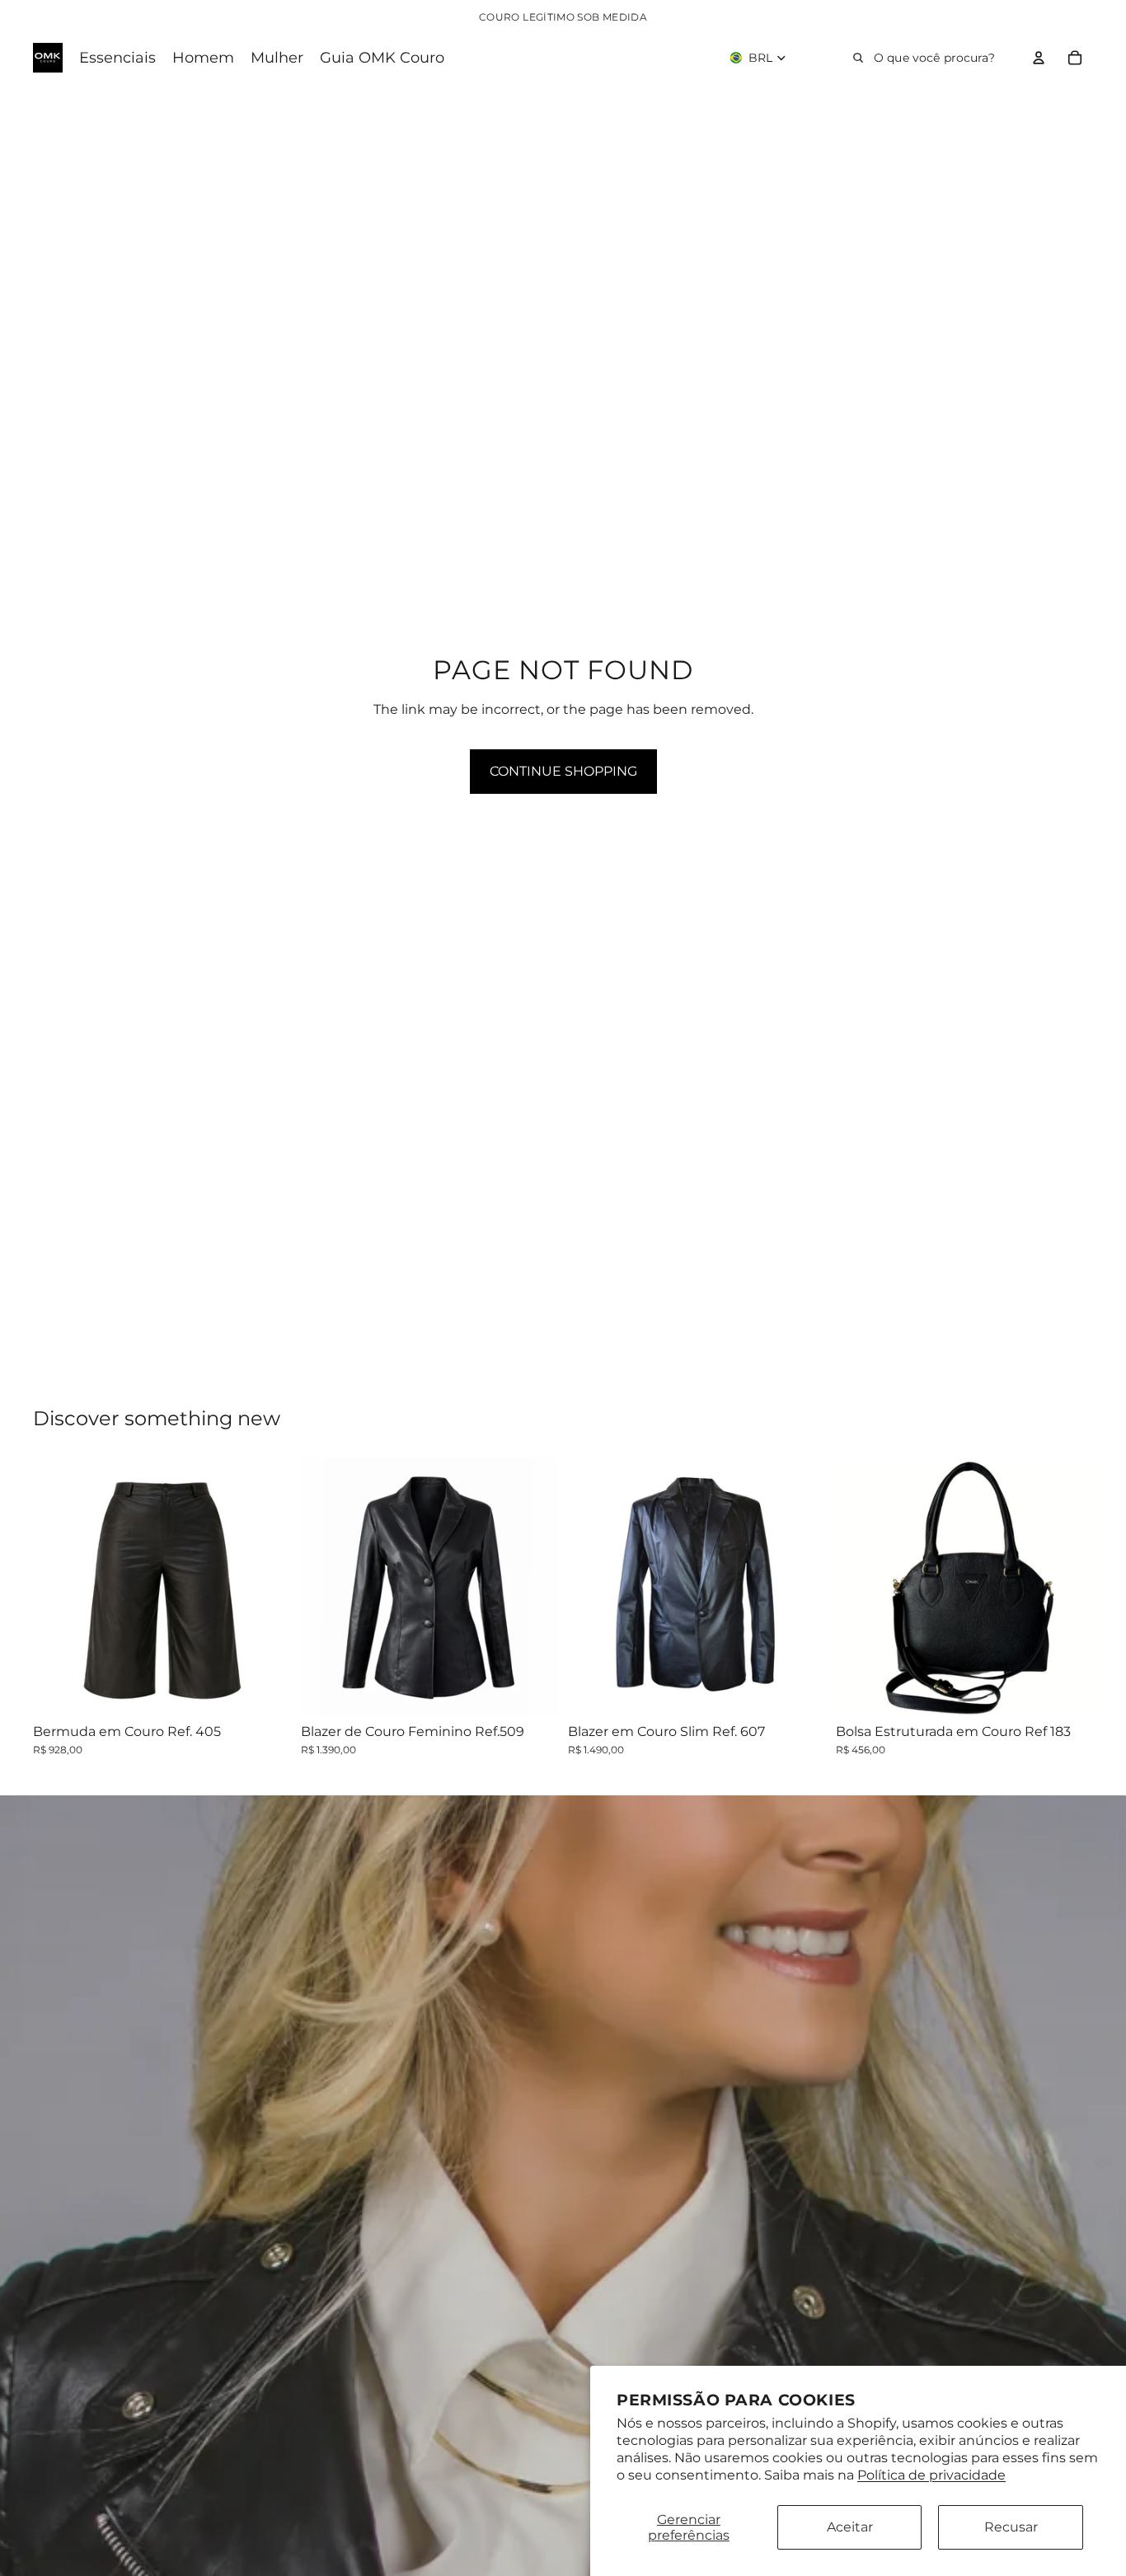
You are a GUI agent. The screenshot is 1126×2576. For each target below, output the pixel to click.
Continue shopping (563, 771)
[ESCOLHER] (265, 1691)
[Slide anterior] (58, 1587)
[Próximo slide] (266, 1587)
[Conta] (1039, 58)
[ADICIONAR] (1067, 1691)
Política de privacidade (931, 2475)
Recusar (1011, 2527)
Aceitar (850, 2527)
